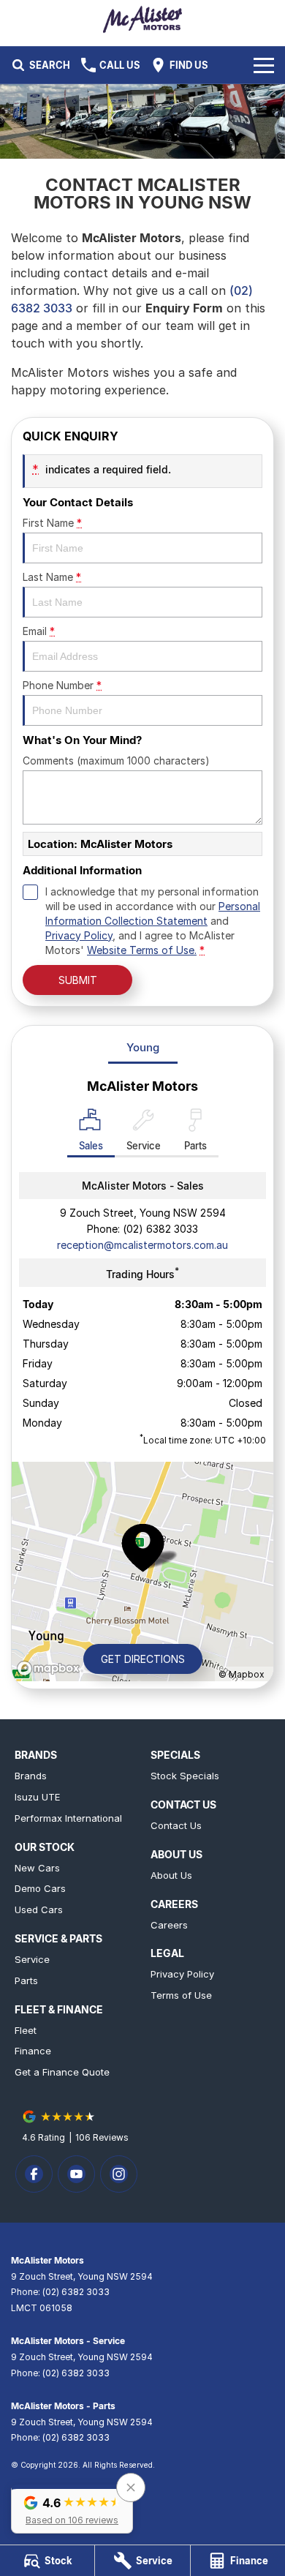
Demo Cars (40, 1888)
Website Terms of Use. (142, 950)
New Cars (37, 1868)
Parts (26, 1980)
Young (143, 1047)
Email (39, 631)
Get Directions (143, 1659)
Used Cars (39, 1910)
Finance (33, 2051)
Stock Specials (185, 1776)
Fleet (26, 2030)
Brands (31, 1776)
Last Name (52, 577)
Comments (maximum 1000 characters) (116, 761)
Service (32, 1959)
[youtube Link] (76, 2174)
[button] (72, 2509)
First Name (52, 523)
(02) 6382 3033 (160, 1229)
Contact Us (176, 1825)
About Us (171, 1875)
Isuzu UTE (37, 1797)
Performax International (68, 1818)
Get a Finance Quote (62, 2072)
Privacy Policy (79, 935)
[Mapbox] (51, 1668)
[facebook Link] (34, 2174)
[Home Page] (142, 19)
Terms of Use (181, 1995)
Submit (78, 980)
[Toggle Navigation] (264, 65)
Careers (169, 1925)
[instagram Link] (119, 2174)
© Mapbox (242, 1674)
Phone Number (62, 685)
